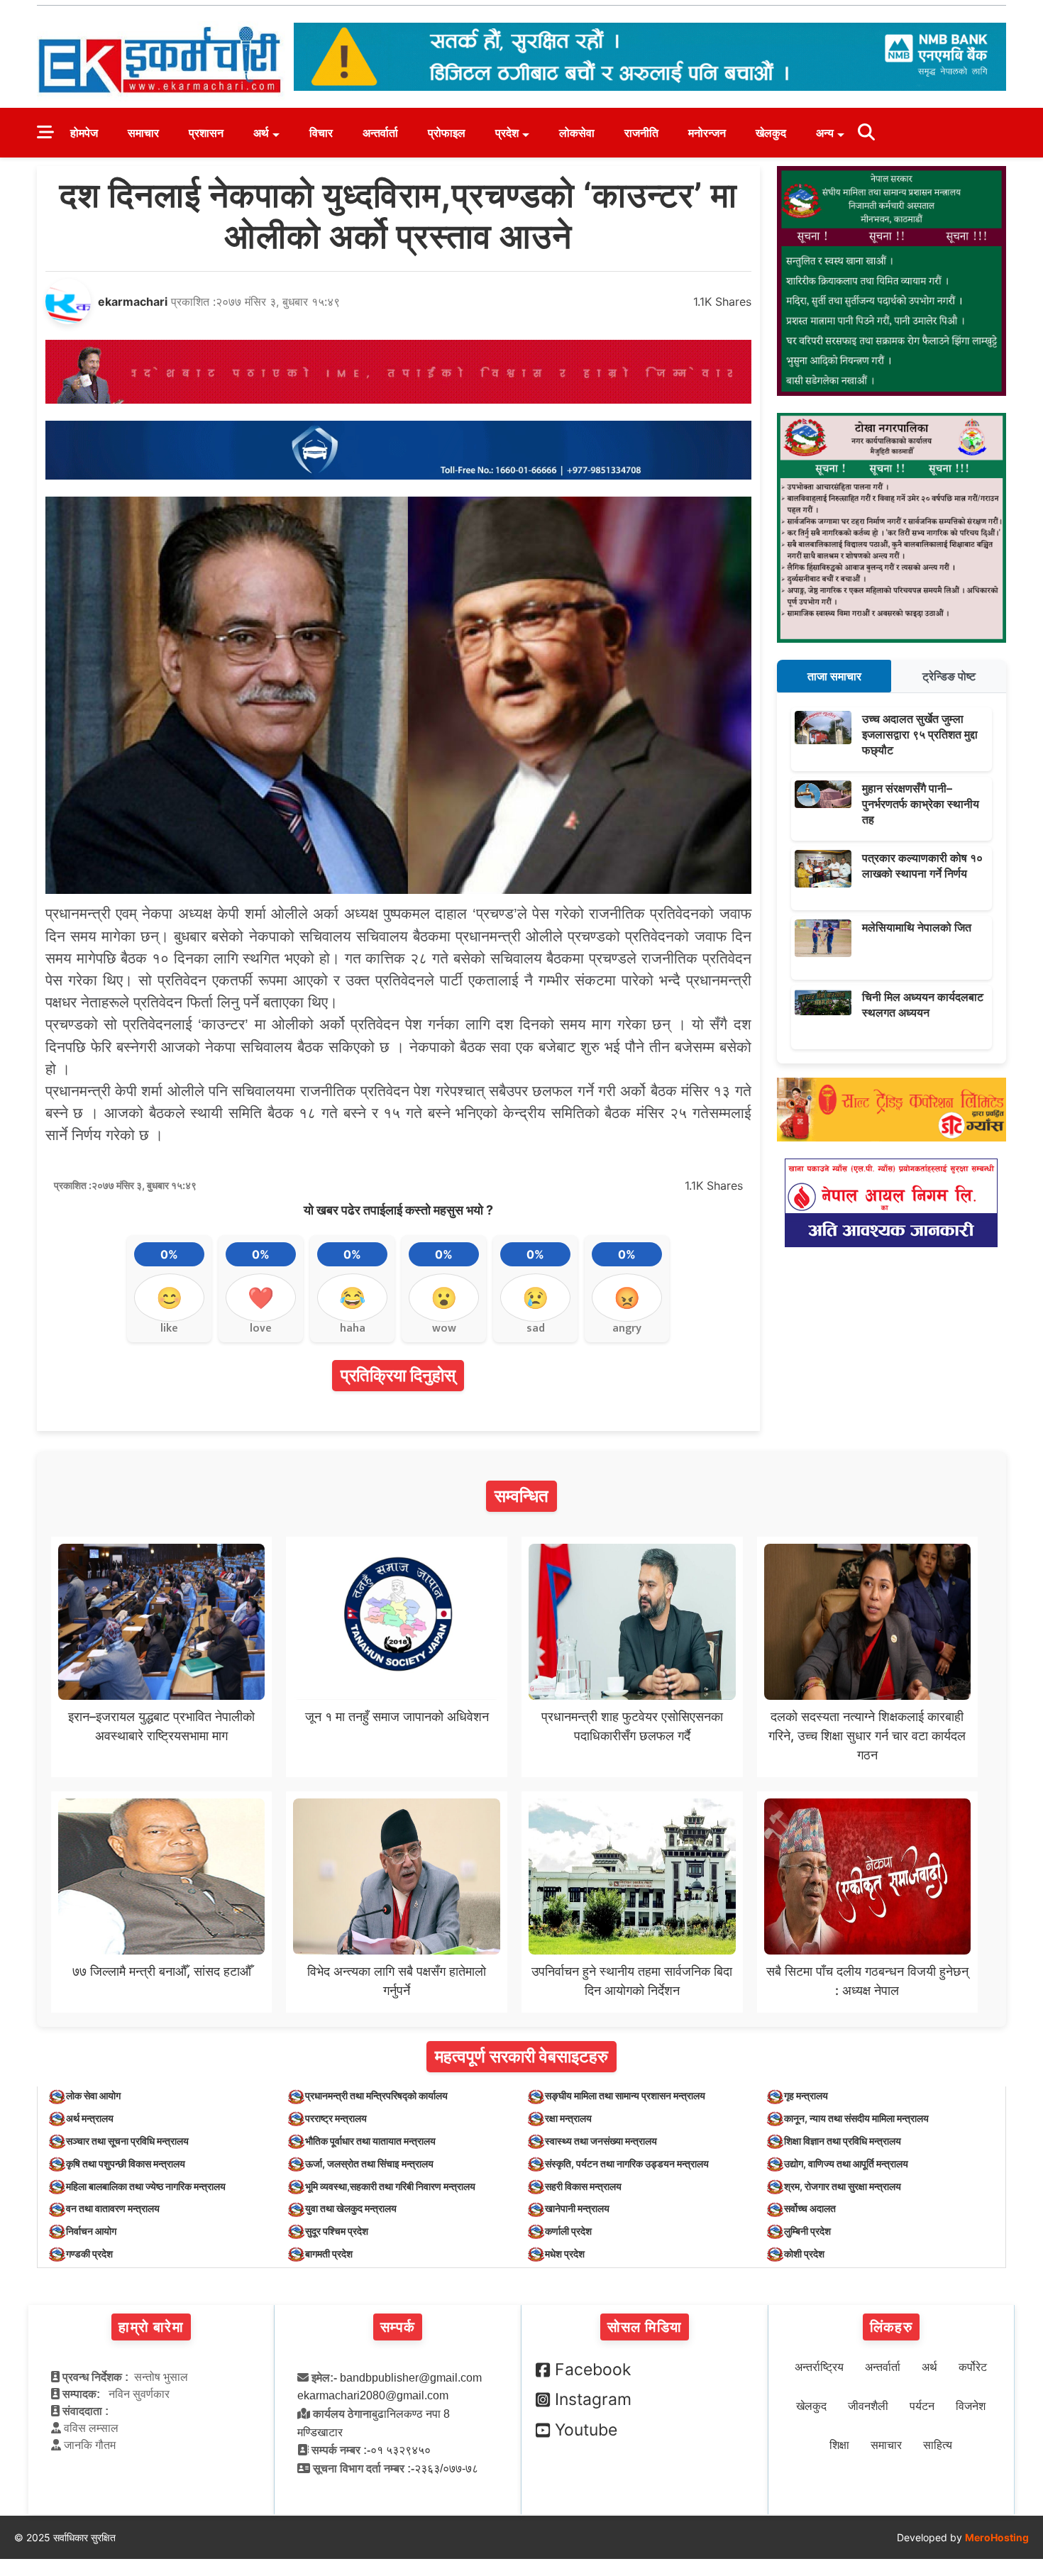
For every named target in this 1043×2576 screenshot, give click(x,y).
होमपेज (84, 133)
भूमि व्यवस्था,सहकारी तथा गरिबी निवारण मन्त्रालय (390, 2186)
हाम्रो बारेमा (151, 2327)
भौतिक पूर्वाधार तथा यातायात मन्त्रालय (370, 2141)
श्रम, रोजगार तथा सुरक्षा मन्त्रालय (843, 2186)
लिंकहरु (891, 2327)
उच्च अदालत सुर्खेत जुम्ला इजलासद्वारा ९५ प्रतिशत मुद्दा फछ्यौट (920, 735)
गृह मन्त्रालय (806, 2095)
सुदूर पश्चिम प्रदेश (337, 2231)
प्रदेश (507, 133)
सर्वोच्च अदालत (810, 2208)
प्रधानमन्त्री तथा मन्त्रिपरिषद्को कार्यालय (376, 2095)
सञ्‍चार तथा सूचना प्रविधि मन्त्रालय (127, 2141)
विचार (321, 133)
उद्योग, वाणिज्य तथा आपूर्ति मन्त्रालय (846, 2163)
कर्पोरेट (973, 2367)
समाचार (143, 133)
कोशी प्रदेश (804, 2254)
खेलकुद (771, 133)
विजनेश (971, 2406)
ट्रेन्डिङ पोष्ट (949, 676)
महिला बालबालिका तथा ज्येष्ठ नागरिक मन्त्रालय (146, 2186)
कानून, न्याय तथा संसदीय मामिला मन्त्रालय (856, 2118)
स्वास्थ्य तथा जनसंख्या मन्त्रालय (601, 2141)
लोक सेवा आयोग (93, 2095)
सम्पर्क (398, 2327)
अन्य (825, 133)
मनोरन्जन (707, 133)
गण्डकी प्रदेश (89, 2254)
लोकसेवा (577, 133)
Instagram (593, 2399)
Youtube (586, 2430)
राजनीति (641, 133)
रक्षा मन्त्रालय (568, 2118)
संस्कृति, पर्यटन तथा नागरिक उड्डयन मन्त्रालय (627, 2163)
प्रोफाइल (447, 133)
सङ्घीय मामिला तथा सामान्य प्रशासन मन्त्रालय (625, 2095)
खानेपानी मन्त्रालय (577, 2208)
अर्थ (261, 133)
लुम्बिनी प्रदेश (807, 2231)
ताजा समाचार (834, 676)
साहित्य (938, 2445)
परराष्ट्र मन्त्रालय (336, 2118)
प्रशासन (206, 133)
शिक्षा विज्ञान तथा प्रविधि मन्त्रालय (843, 2141)
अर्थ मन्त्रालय (90, 2118)
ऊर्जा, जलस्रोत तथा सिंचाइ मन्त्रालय (369, 2163)
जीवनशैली (868, 2406)
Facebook (593, 2370)
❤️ (261, 1298)
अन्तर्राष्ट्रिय (819, 2367)
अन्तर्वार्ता (380, 133)
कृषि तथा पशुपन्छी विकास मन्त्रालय (126, 2163)
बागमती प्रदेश (329, 2254)
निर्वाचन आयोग (91, 2231)
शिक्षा (839, 2445)
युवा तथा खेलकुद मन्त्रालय (351, 2208)
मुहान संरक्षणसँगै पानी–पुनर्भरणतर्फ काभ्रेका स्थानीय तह (921, 804)
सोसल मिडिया (645, 2327)
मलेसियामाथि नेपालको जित (917, 927)
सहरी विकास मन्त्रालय (583, 2186)
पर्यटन (922, 2406)
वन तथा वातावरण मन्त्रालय (113, 2208)
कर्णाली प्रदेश (568, 2231)
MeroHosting (997, 2537)
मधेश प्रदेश (565, 2254)
